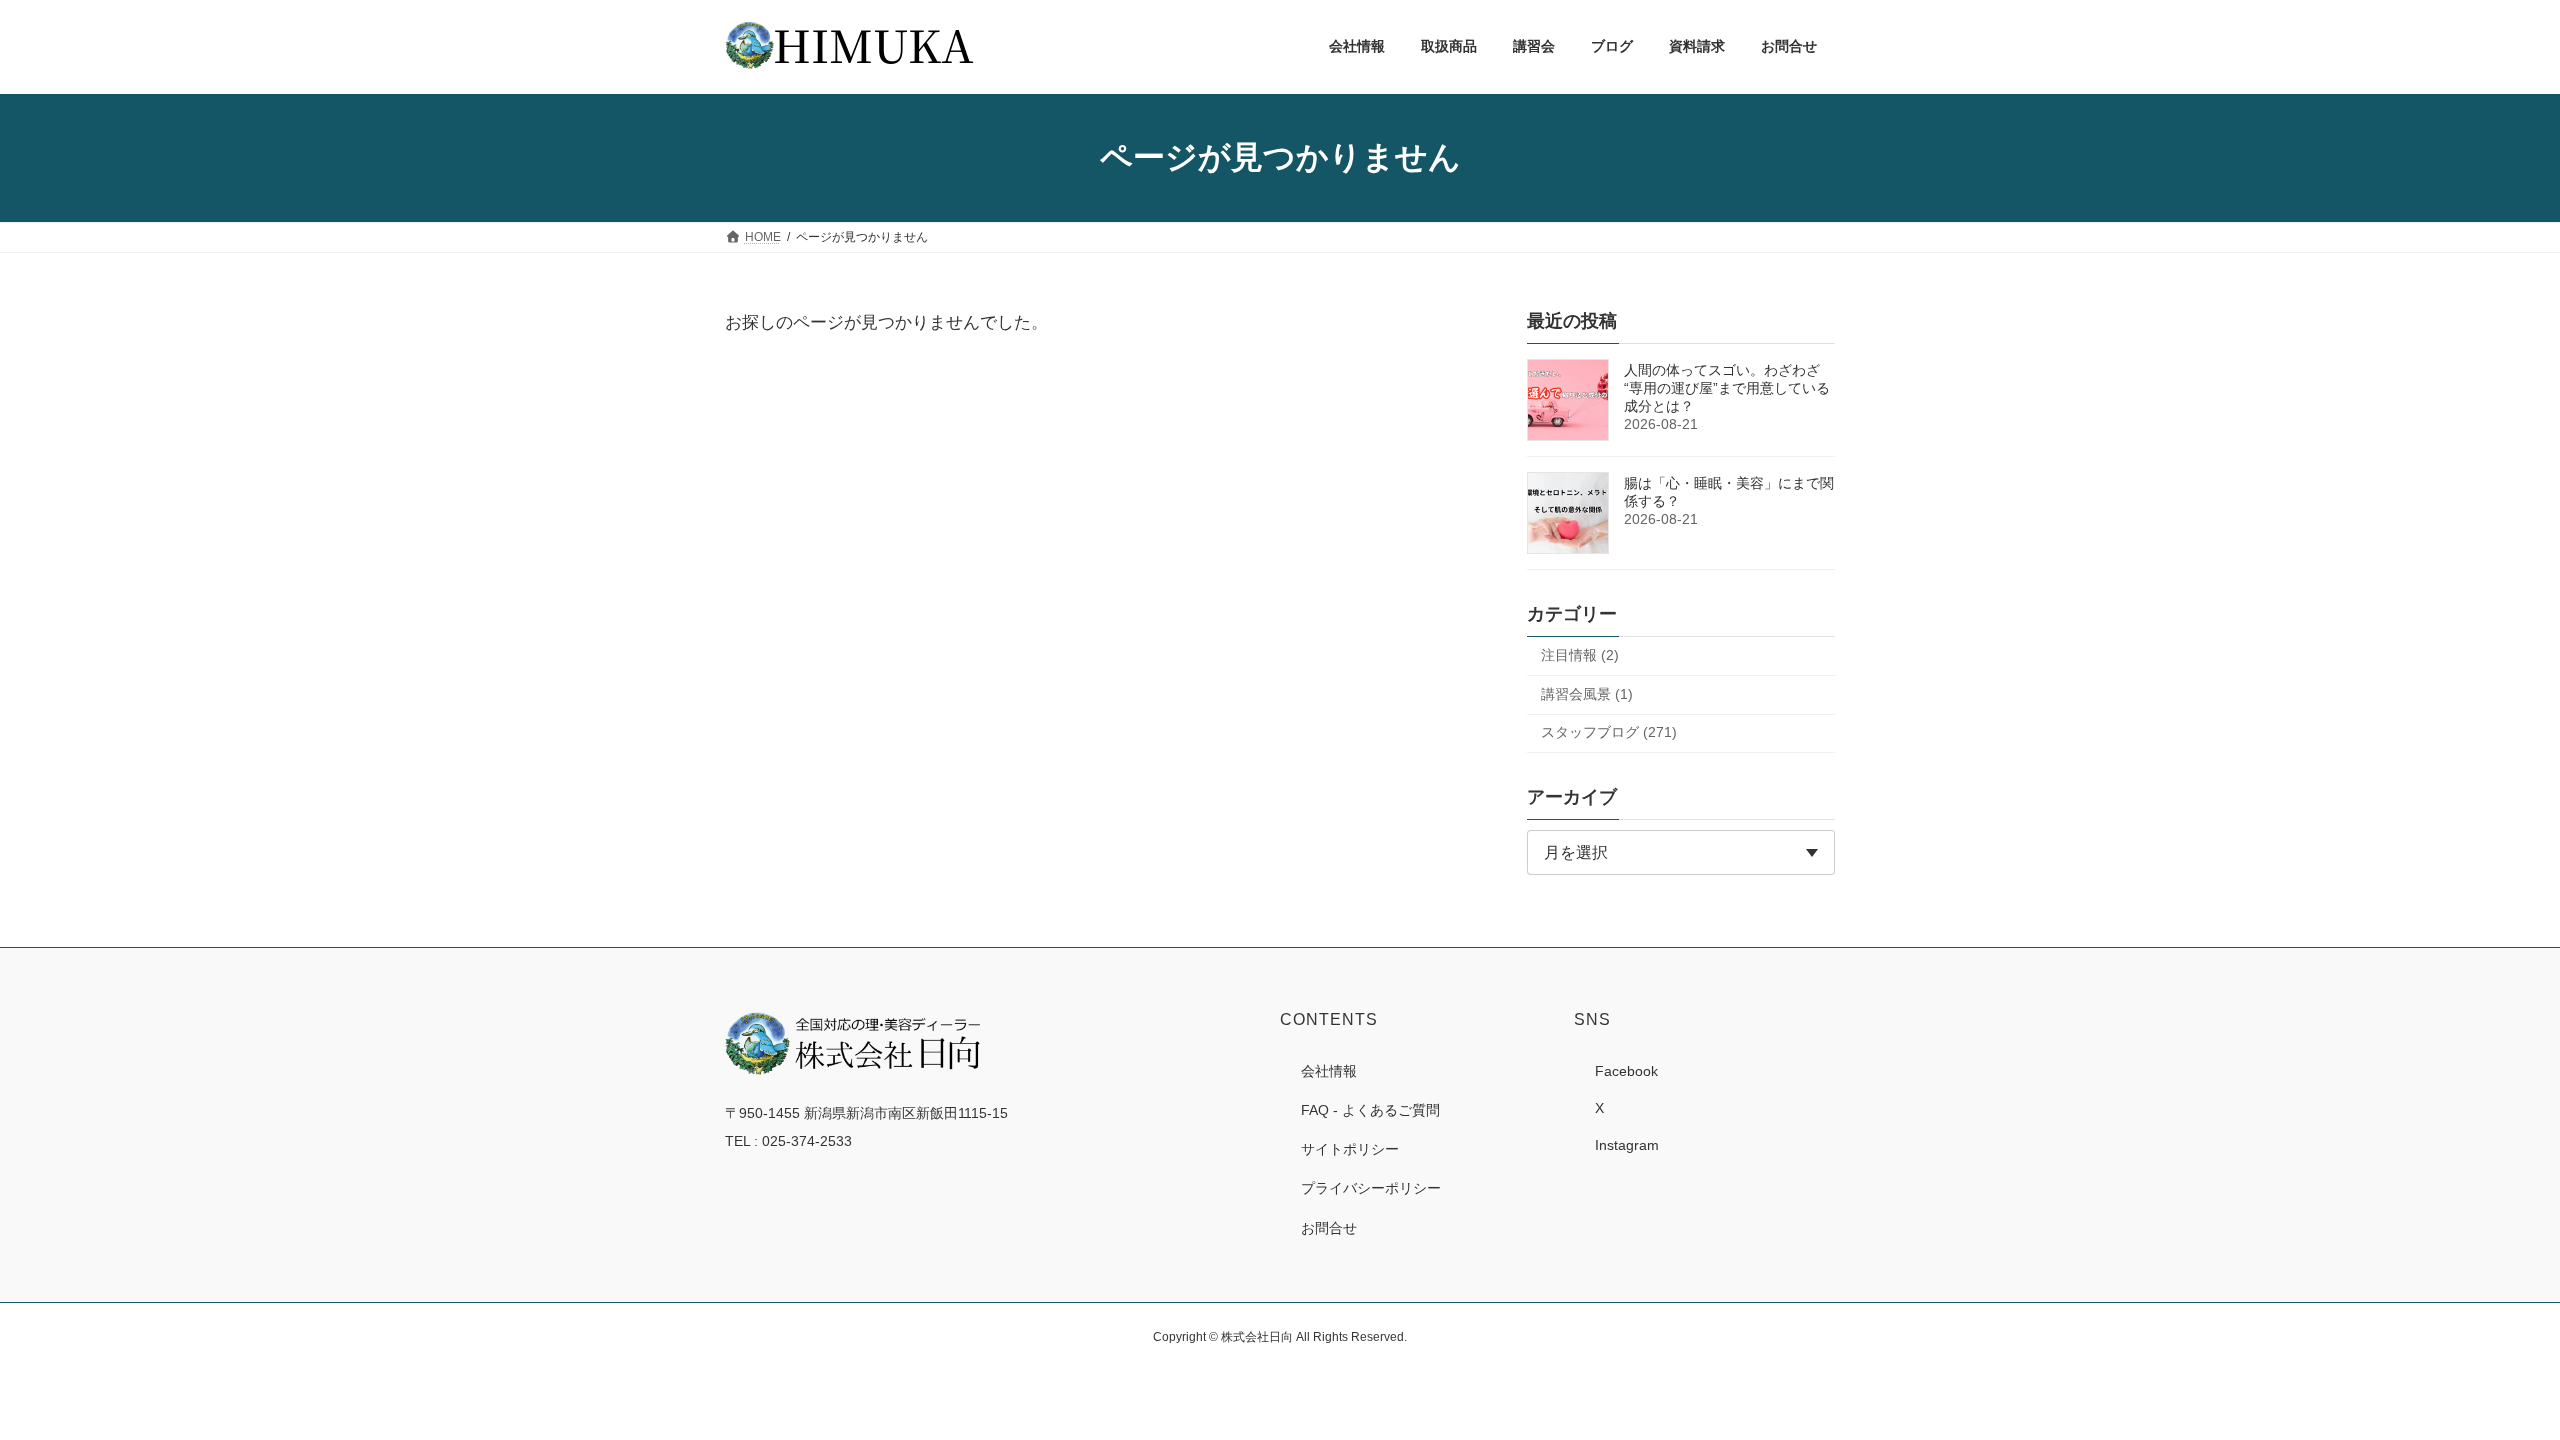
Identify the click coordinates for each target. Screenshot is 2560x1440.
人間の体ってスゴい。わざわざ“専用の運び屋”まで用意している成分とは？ (1727, 388)
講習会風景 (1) (1587, 693)
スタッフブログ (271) (1609, 732)
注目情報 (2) (1580, 655)
